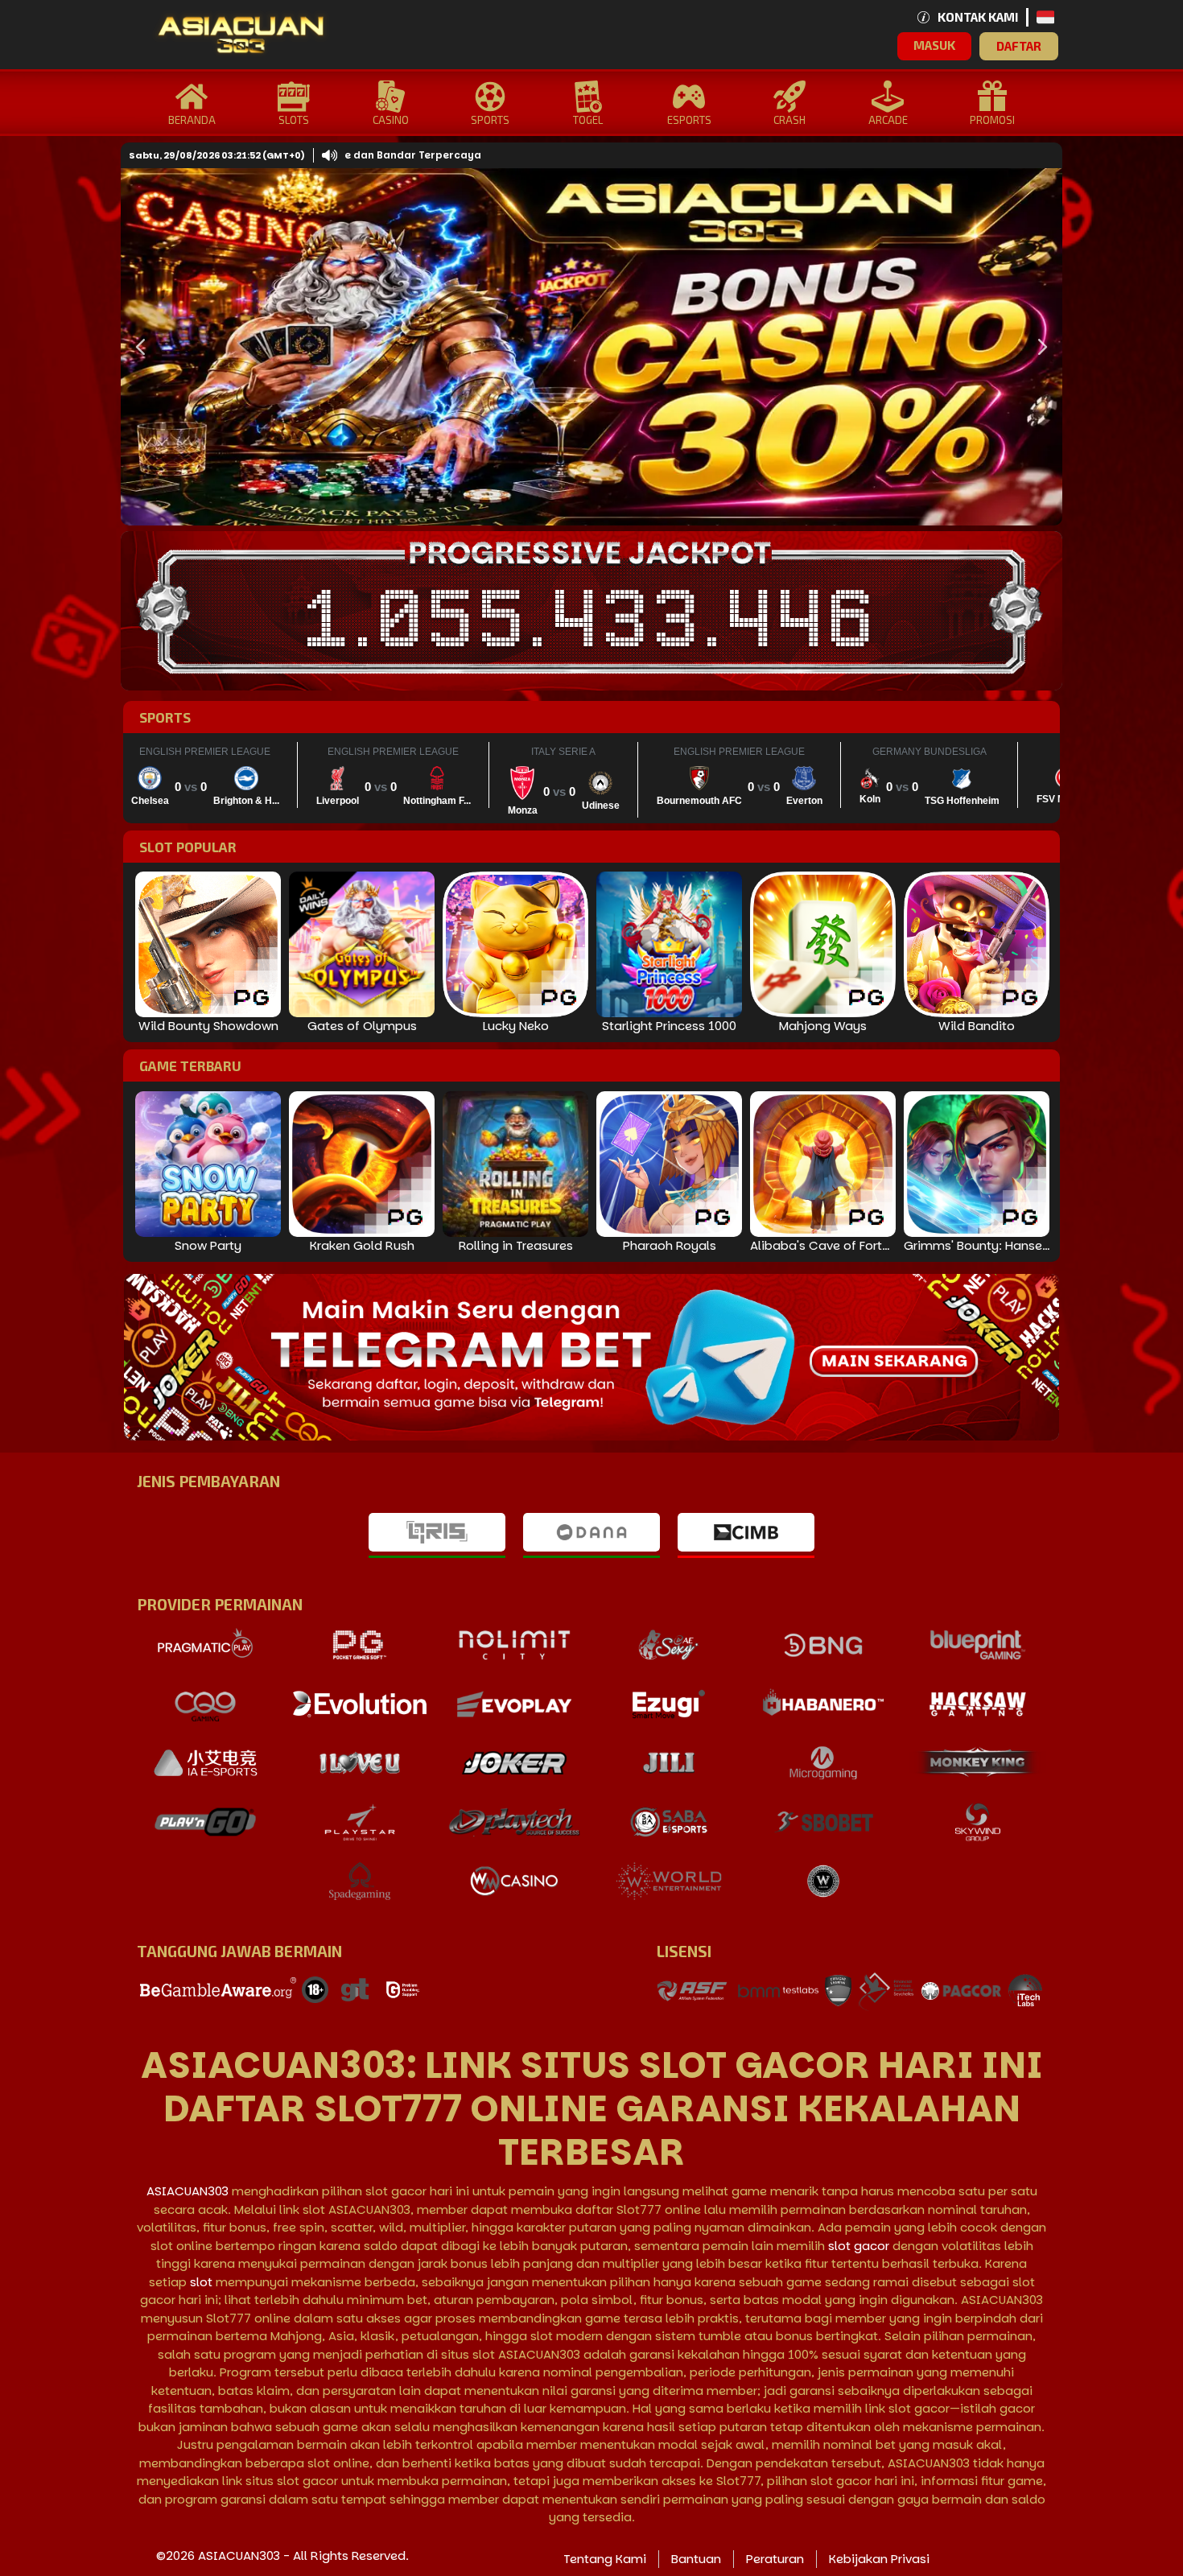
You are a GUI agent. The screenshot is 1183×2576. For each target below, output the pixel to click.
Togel (588, 120)
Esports (689, 120)
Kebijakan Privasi (879, 2559)
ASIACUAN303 (188, 2191)
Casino (391, 120)
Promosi (992, 120)
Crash (789, 120)
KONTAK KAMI (978, 17)
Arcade (888, 120)
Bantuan (696, 2559)
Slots (294, 120)
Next (1038, 347)
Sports (490, 120)
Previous (137, 347)
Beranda (192, 120)
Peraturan (775, 2559)
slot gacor (859, 2246)
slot (201, 2282)
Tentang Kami (605, 2559)
